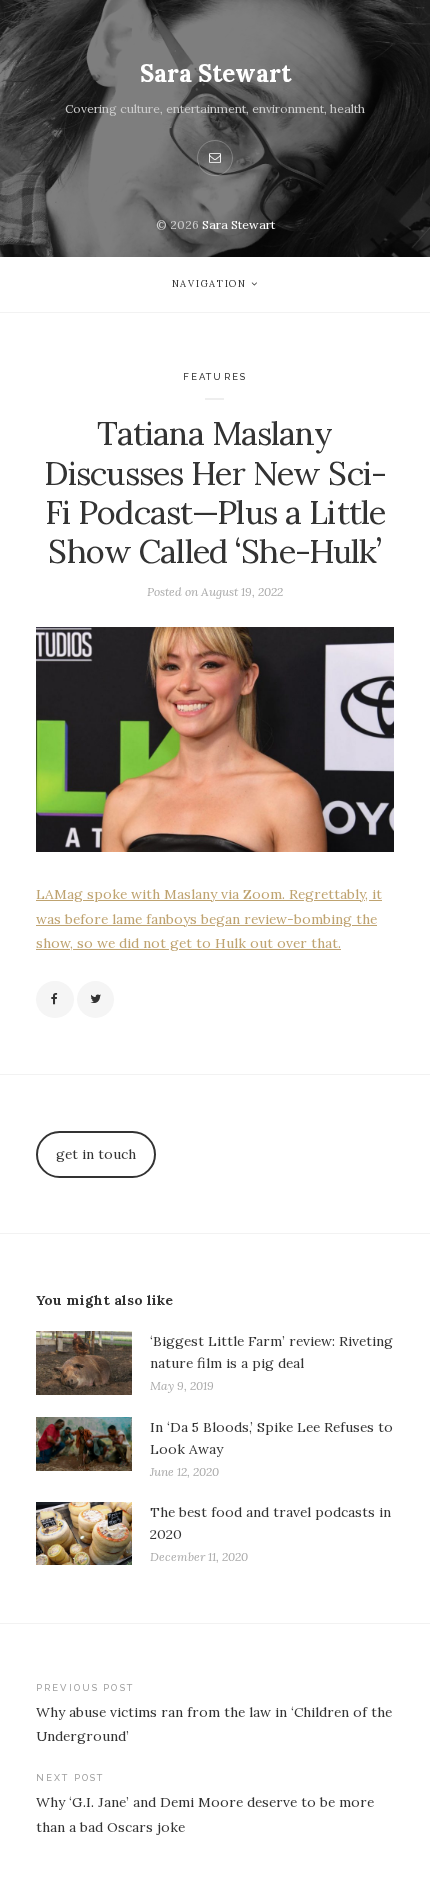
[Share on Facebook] (55, 1000)
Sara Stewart (215, 73)
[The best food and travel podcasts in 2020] (84, 1534)
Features (215, 376)
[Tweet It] (96, 1000)
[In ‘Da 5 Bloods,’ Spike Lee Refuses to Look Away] (84, 1449)
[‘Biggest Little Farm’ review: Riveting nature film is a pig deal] (84, 1363)
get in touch (96, 1154)
